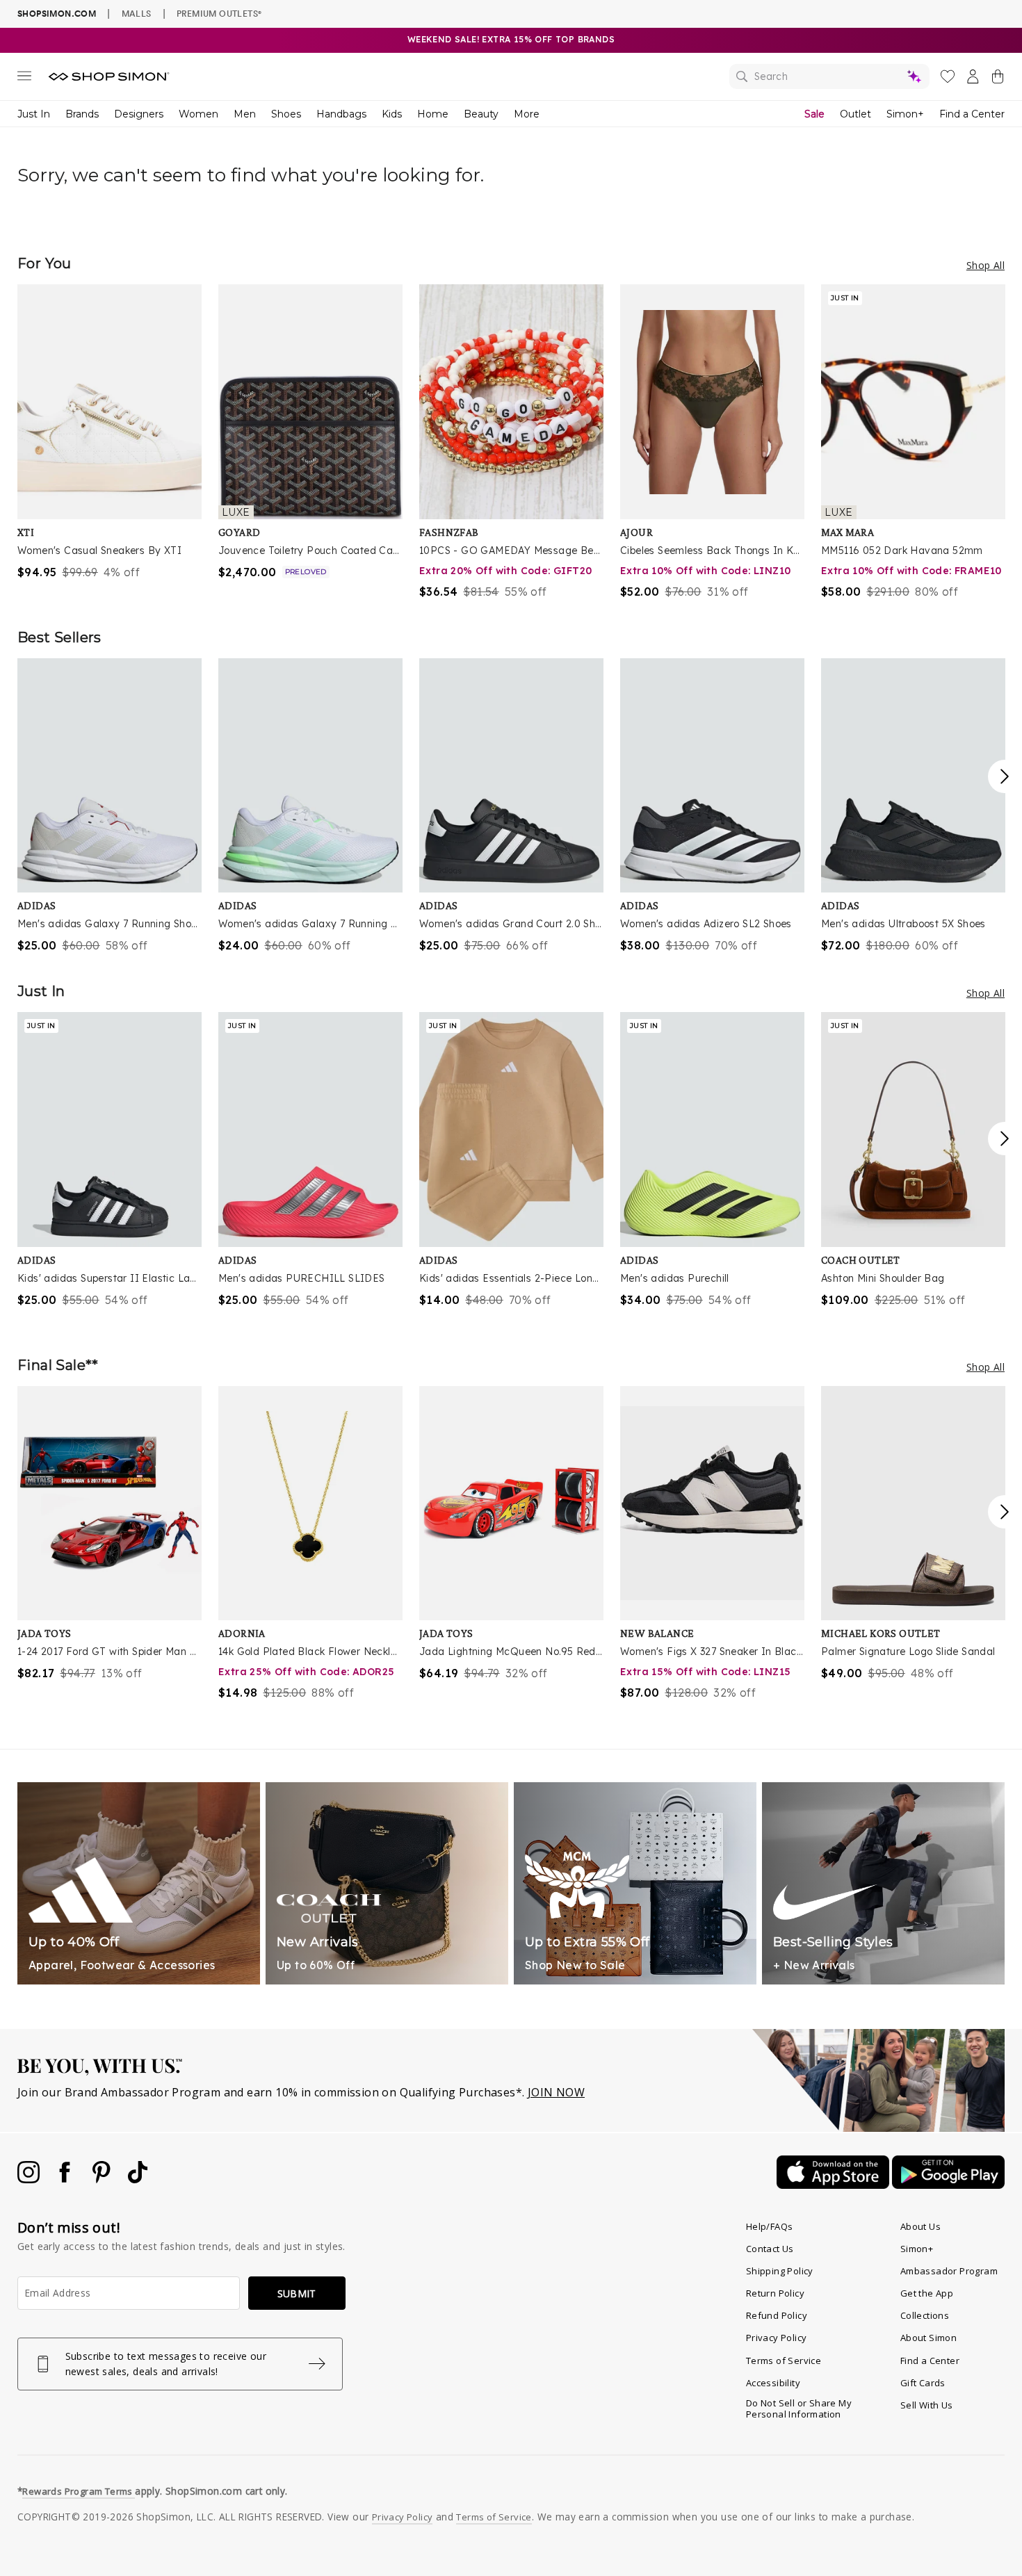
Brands (82, 114)
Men (245, 114)
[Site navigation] (24, 79)
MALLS (137, 13)
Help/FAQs (770, 2226)
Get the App (927, 2293)
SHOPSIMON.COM (57, 14)
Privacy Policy (777, 2338)
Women (198, 114)
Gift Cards (923, 2383)
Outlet (855, 114)
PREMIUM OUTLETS (219, 13)
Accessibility (773, 2383)
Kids (392, 114)
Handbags (341, 114)
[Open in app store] (834, 2185)
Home (433, 114)
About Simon (928, 2338)
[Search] (829, 76)
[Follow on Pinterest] (103, 2179)
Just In (34, 114)
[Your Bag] (998, 79)
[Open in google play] (948, 2185)
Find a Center (972, 114)
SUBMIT (297, 2293)
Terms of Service (784, 2361)
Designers (139, 114)
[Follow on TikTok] (138, 2179)
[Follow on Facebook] (66, 2179)
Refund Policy (777, 2315)
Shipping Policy (780, 2271)
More (527, 114)
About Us (920, 2226)
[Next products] (1005, 776)
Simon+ (905, 114)
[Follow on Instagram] (30, 2179)
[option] (109, 432)
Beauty (481, 114)
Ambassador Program (949, 2271)
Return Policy (775, 2293)
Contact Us (770, 2249)
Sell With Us (927, 2405)
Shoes (286, 114)
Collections (925, 2315)
